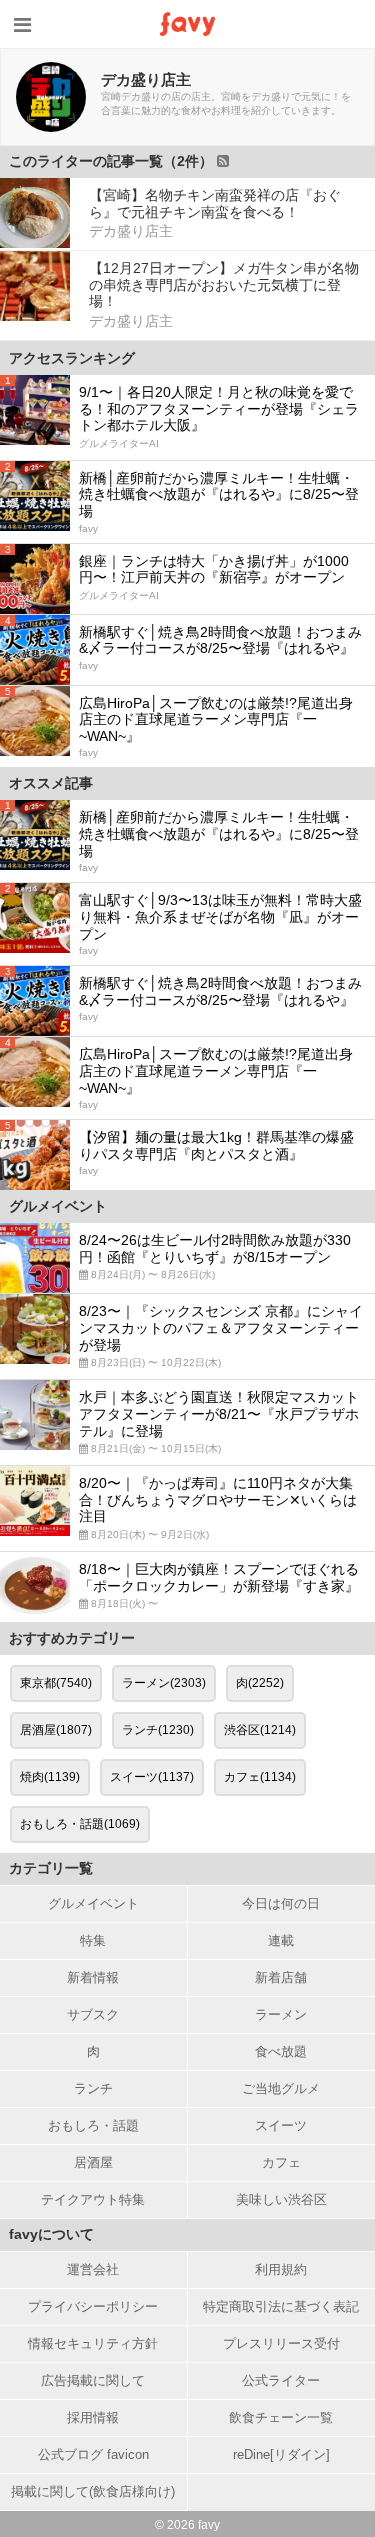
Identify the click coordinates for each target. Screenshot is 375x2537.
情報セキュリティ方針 (93, 2343)
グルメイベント (93, 1903)
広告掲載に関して (93, 2380)
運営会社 (93, 2269)
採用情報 (93, 2417)
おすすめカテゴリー (72, 1638)
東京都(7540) (56, 1683)
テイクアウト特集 (93, 2199)
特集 (93, 1940)
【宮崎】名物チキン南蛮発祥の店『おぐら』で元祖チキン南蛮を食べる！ (215, 203)
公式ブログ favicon (93, 2454)
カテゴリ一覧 (51, 1868)
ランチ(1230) (158, 1730)
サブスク (93, 2014)
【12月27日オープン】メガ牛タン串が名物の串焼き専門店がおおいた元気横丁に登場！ (224, 285)
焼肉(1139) (50, 1777)
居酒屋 (93, 2162)
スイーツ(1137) (152, 1777)
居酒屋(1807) (56, 1730)
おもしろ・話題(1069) (80, 1824)
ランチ (93, 2088)
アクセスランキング (72, 358)
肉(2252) (260, 1683)
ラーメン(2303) (164, 1683)
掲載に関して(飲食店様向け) (93, 2491)
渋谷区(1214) (260, 1730)
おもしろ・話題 (93, 2125)
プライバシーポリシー (93, 2306)
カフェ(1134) (260, 1777)
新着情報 (93, 1977)
